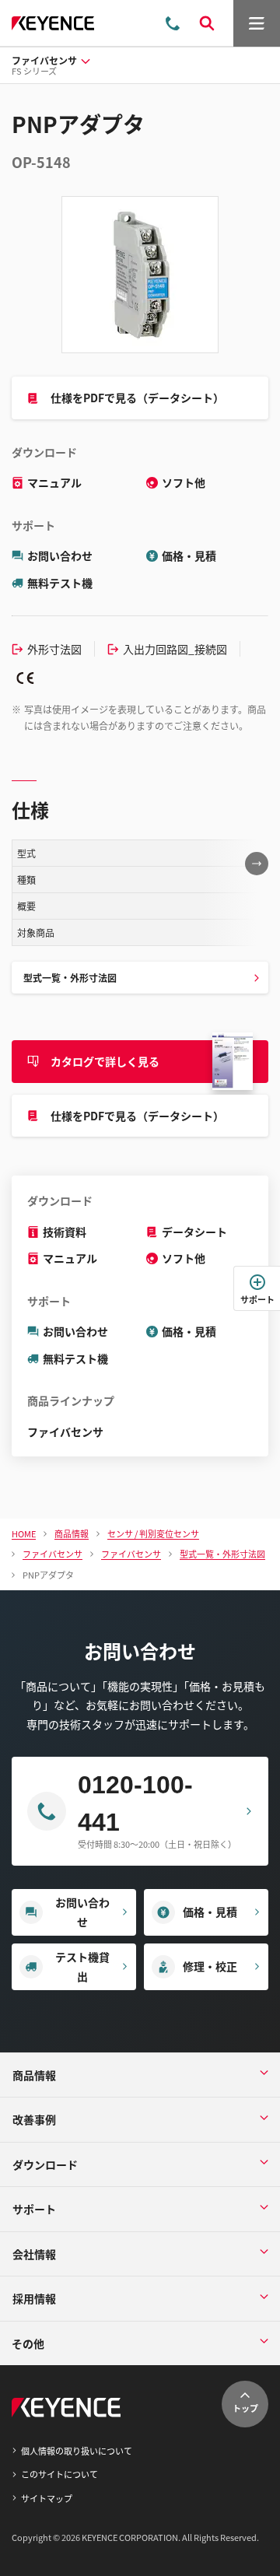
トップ (245, 2408)
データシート (194, 1232)
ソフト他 (184, 482)
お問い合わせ (60, 556)
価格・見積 (189, 556)
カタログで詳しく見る (105, 1061)
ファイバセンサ (65, 1432)
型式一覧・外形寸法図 (70, 978)
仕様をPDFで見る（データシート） (137, 398)
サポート (257, 1299)
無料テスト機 (60, 583)
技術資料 (65, 1232)
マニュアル (54, 482)
